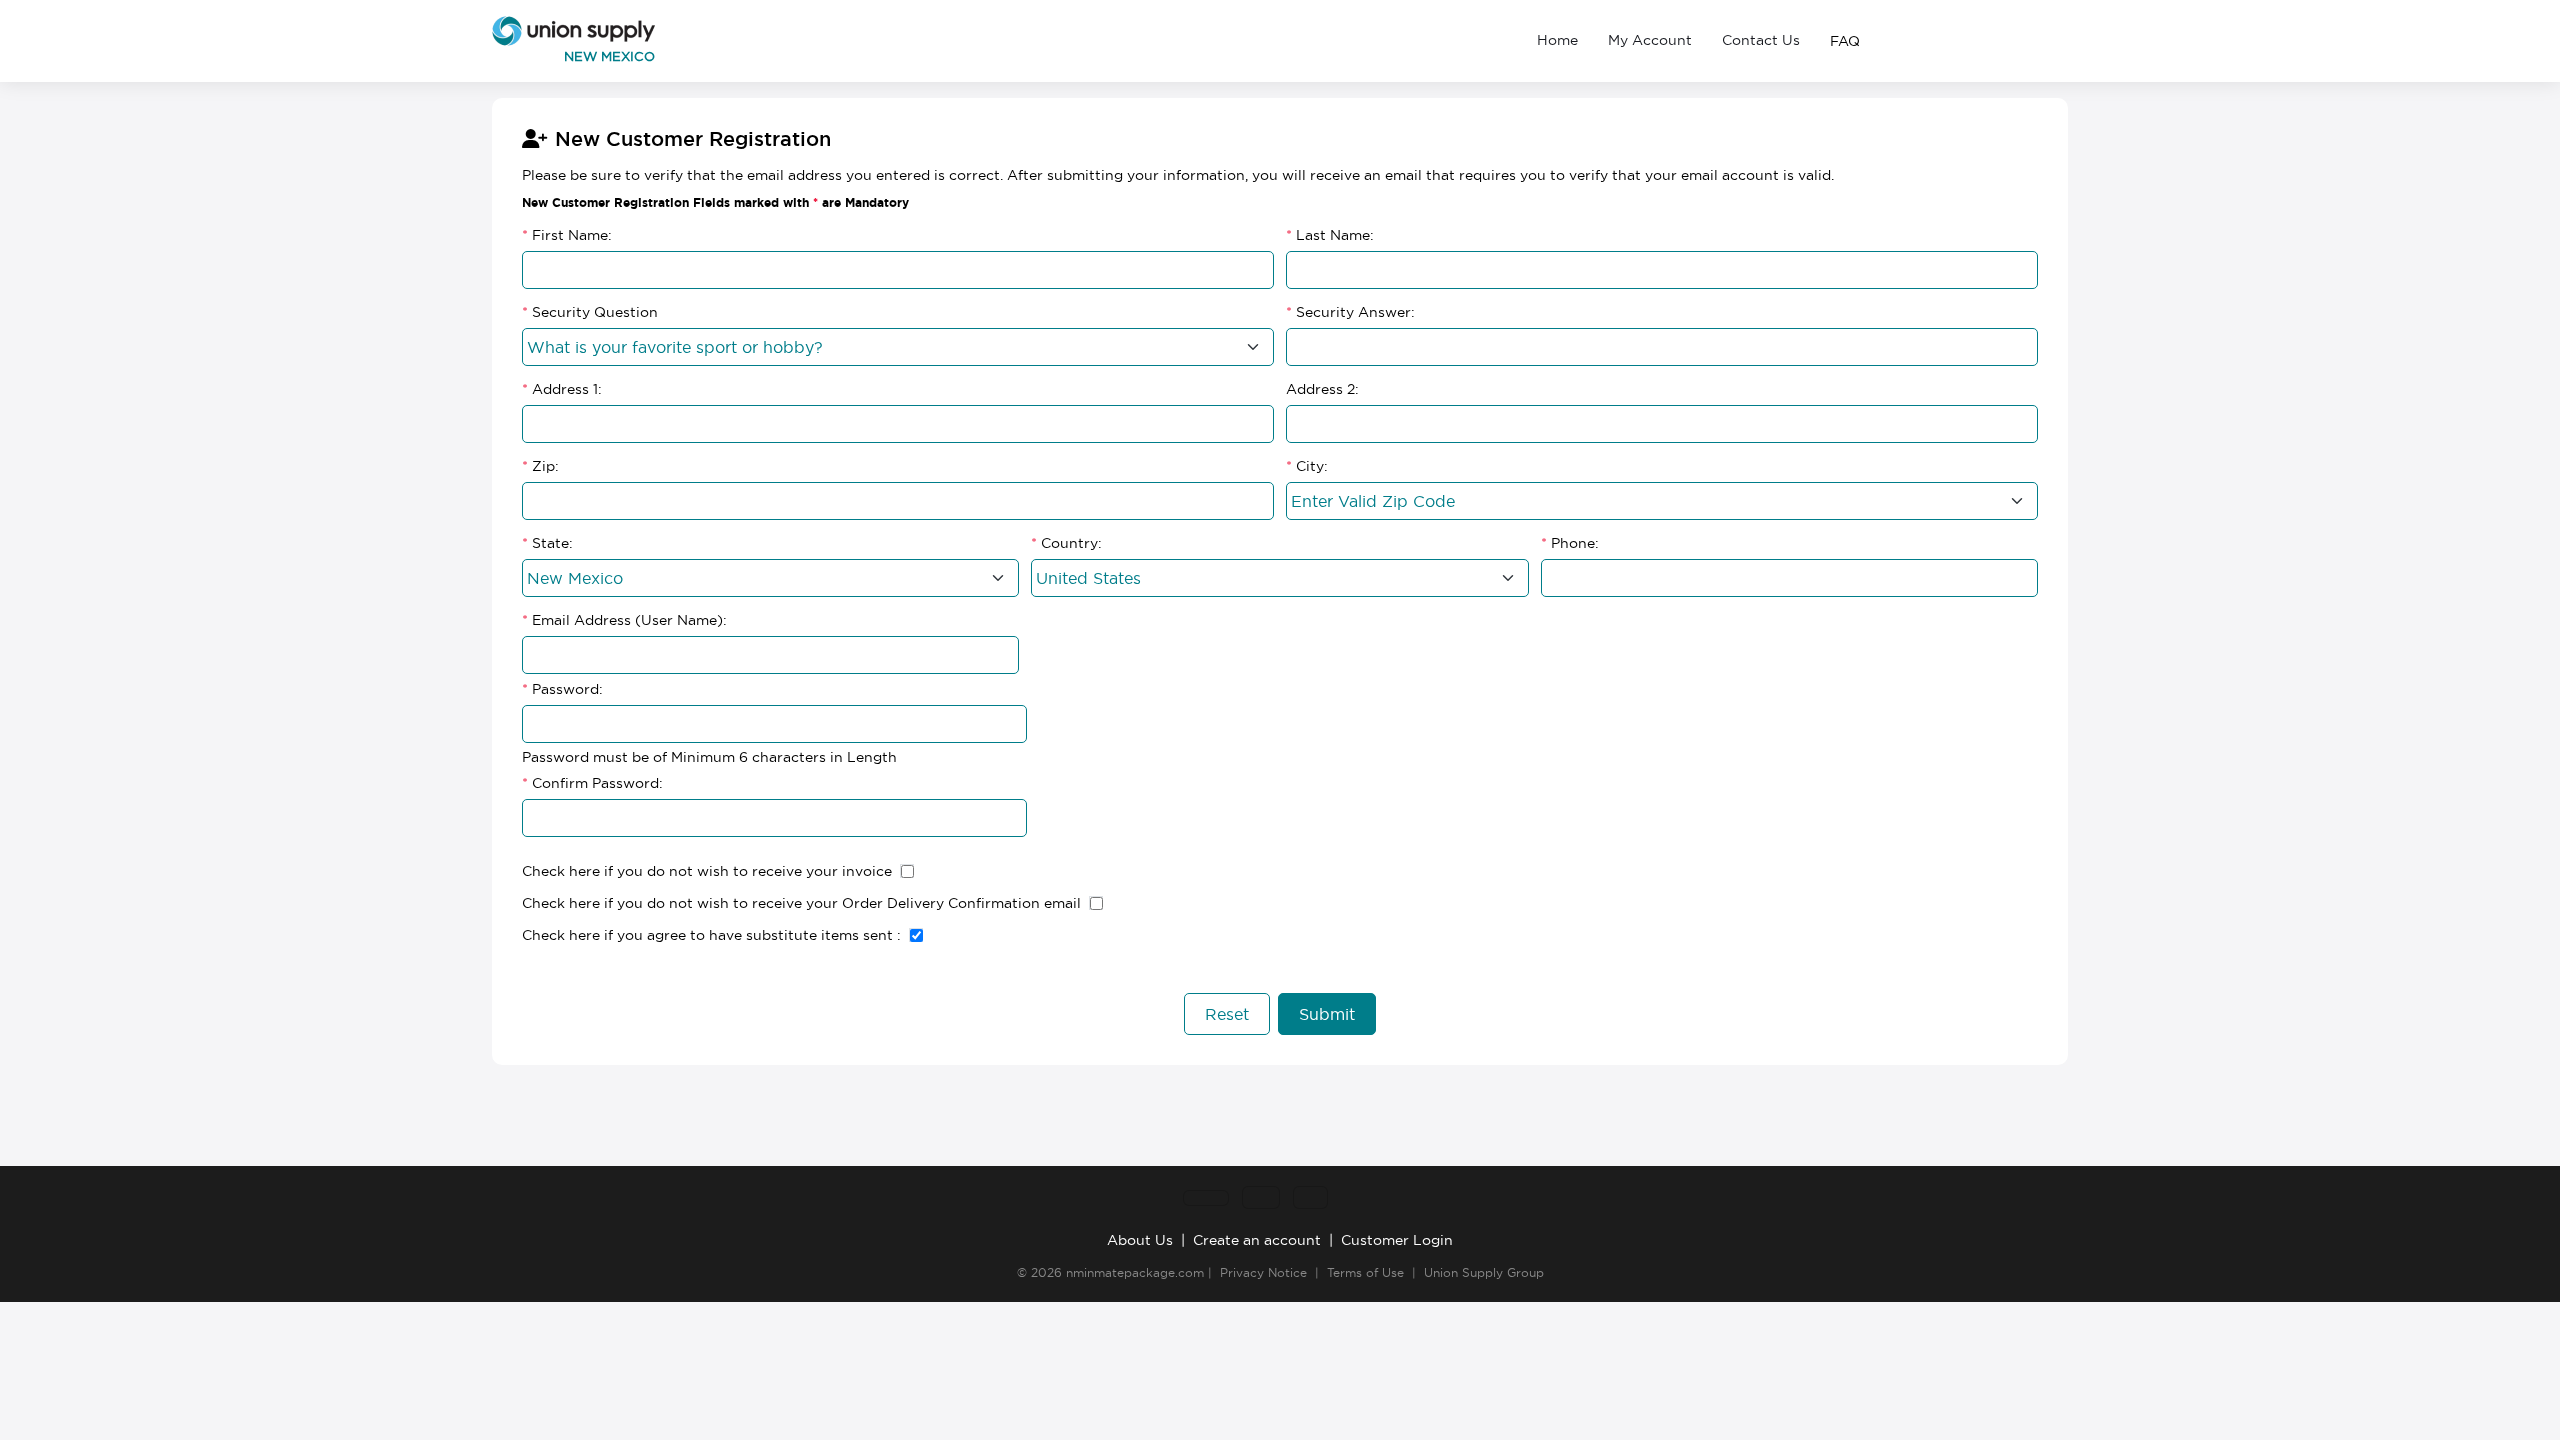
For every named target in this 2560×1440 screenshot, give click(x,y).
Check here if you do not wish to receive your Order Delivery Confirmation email (801, 903)
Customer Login (1397, 1240)
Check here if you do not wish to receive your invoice (707, 871)
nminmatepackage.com (1135, 1272)
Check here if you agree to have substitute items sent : (711, 935)
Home (1557, 40)
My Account (1650, 40)
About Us (1140, 1240)
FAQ (1845, 41)
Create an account (1257, 1240)
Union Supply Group (1484, 1272)
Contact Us (1761, 40)
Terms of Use (1365, 1272)
